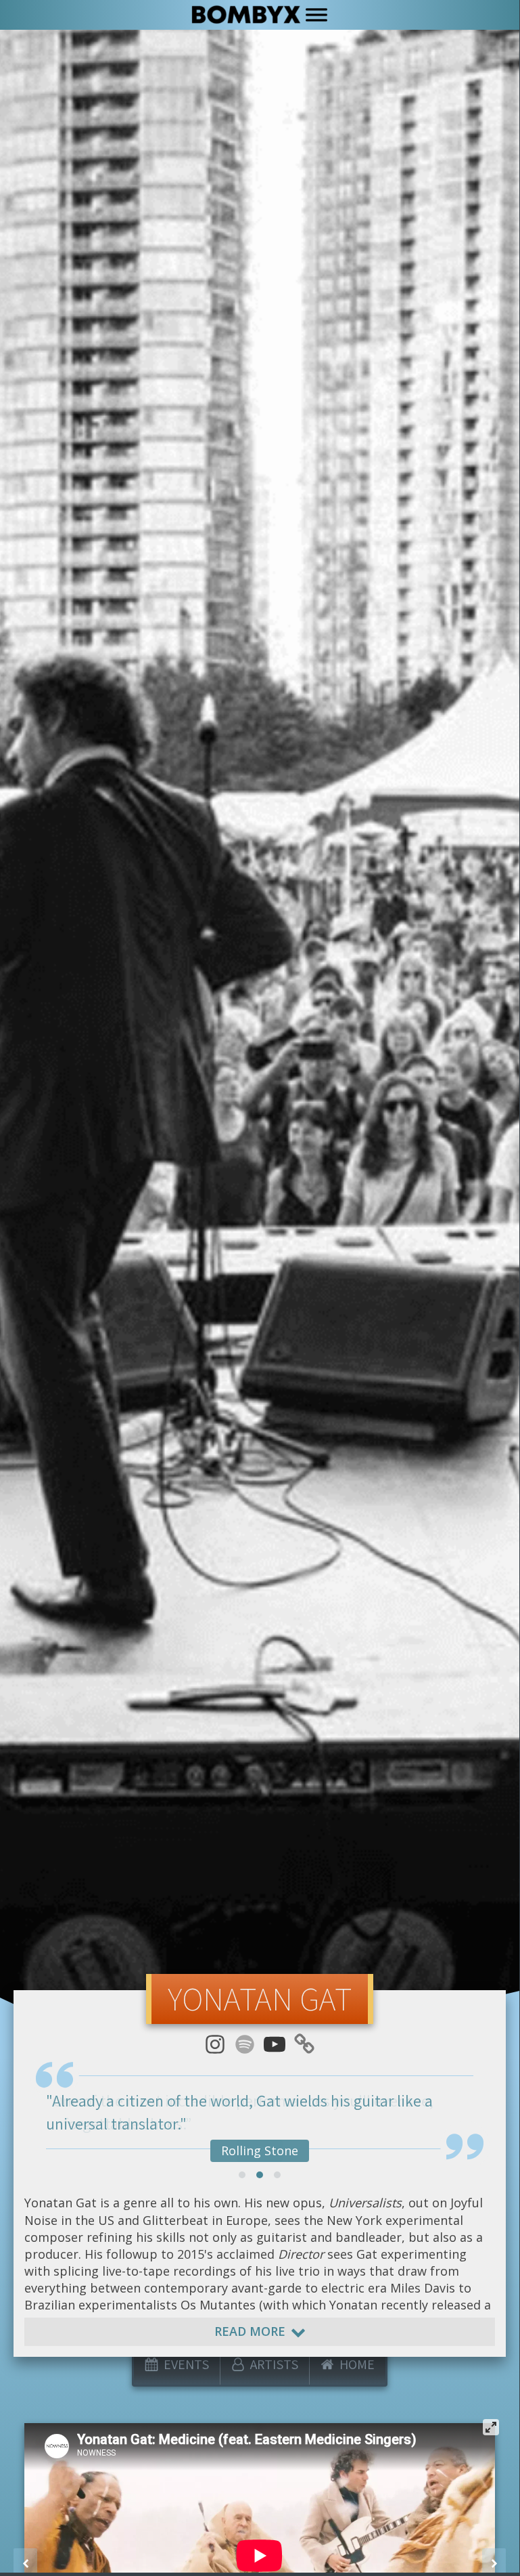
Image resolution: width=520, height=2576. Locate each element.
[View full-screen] (491, 2427)
